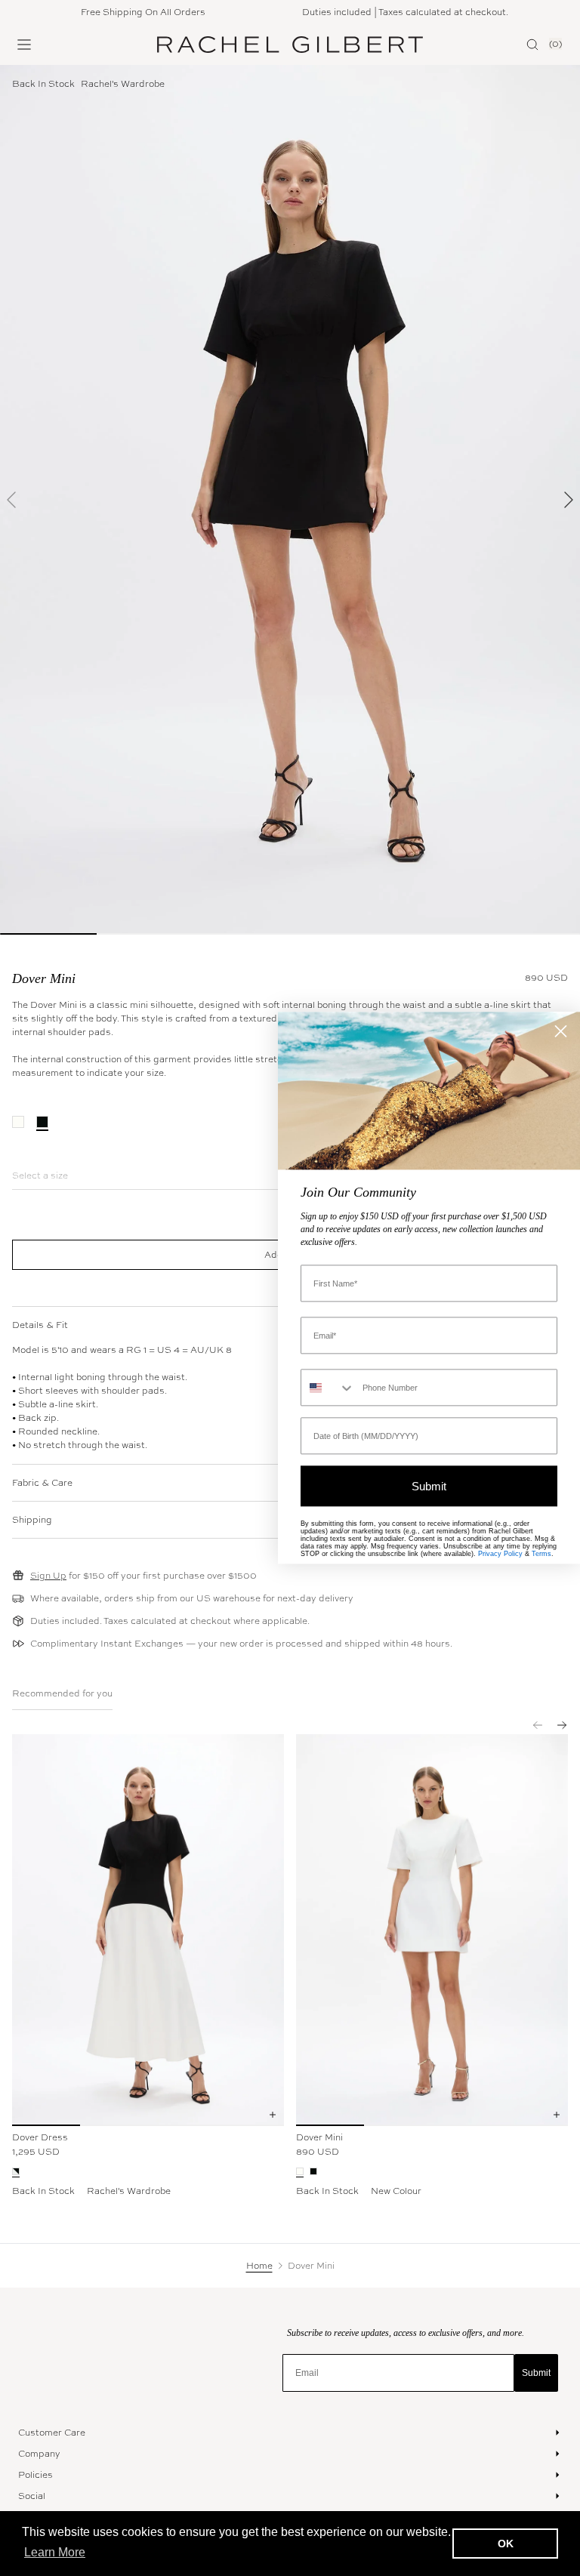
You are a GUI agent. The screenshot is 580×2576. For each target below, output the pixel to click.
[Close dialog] (561, 1031)
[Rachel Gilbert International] (290, 45)
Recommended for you (62, 1693)
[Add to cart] (273, 2115)
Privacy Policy (500, 1555)
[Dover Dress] (148, 1930)
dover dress (40, 2137)
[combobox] (328, 1388)
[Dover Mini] (432, 1930)
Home (259, 2266)
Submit (536, 2373)
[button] (12, 500)
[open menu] (24, 45)
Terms (541, 1555)
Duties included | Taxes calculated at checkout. (387, 12)
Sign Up (48, 1576)
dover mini (44, 978)
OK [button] (506, 2544)
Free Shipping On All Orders (125, 12)
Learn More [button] (55, 2552)
